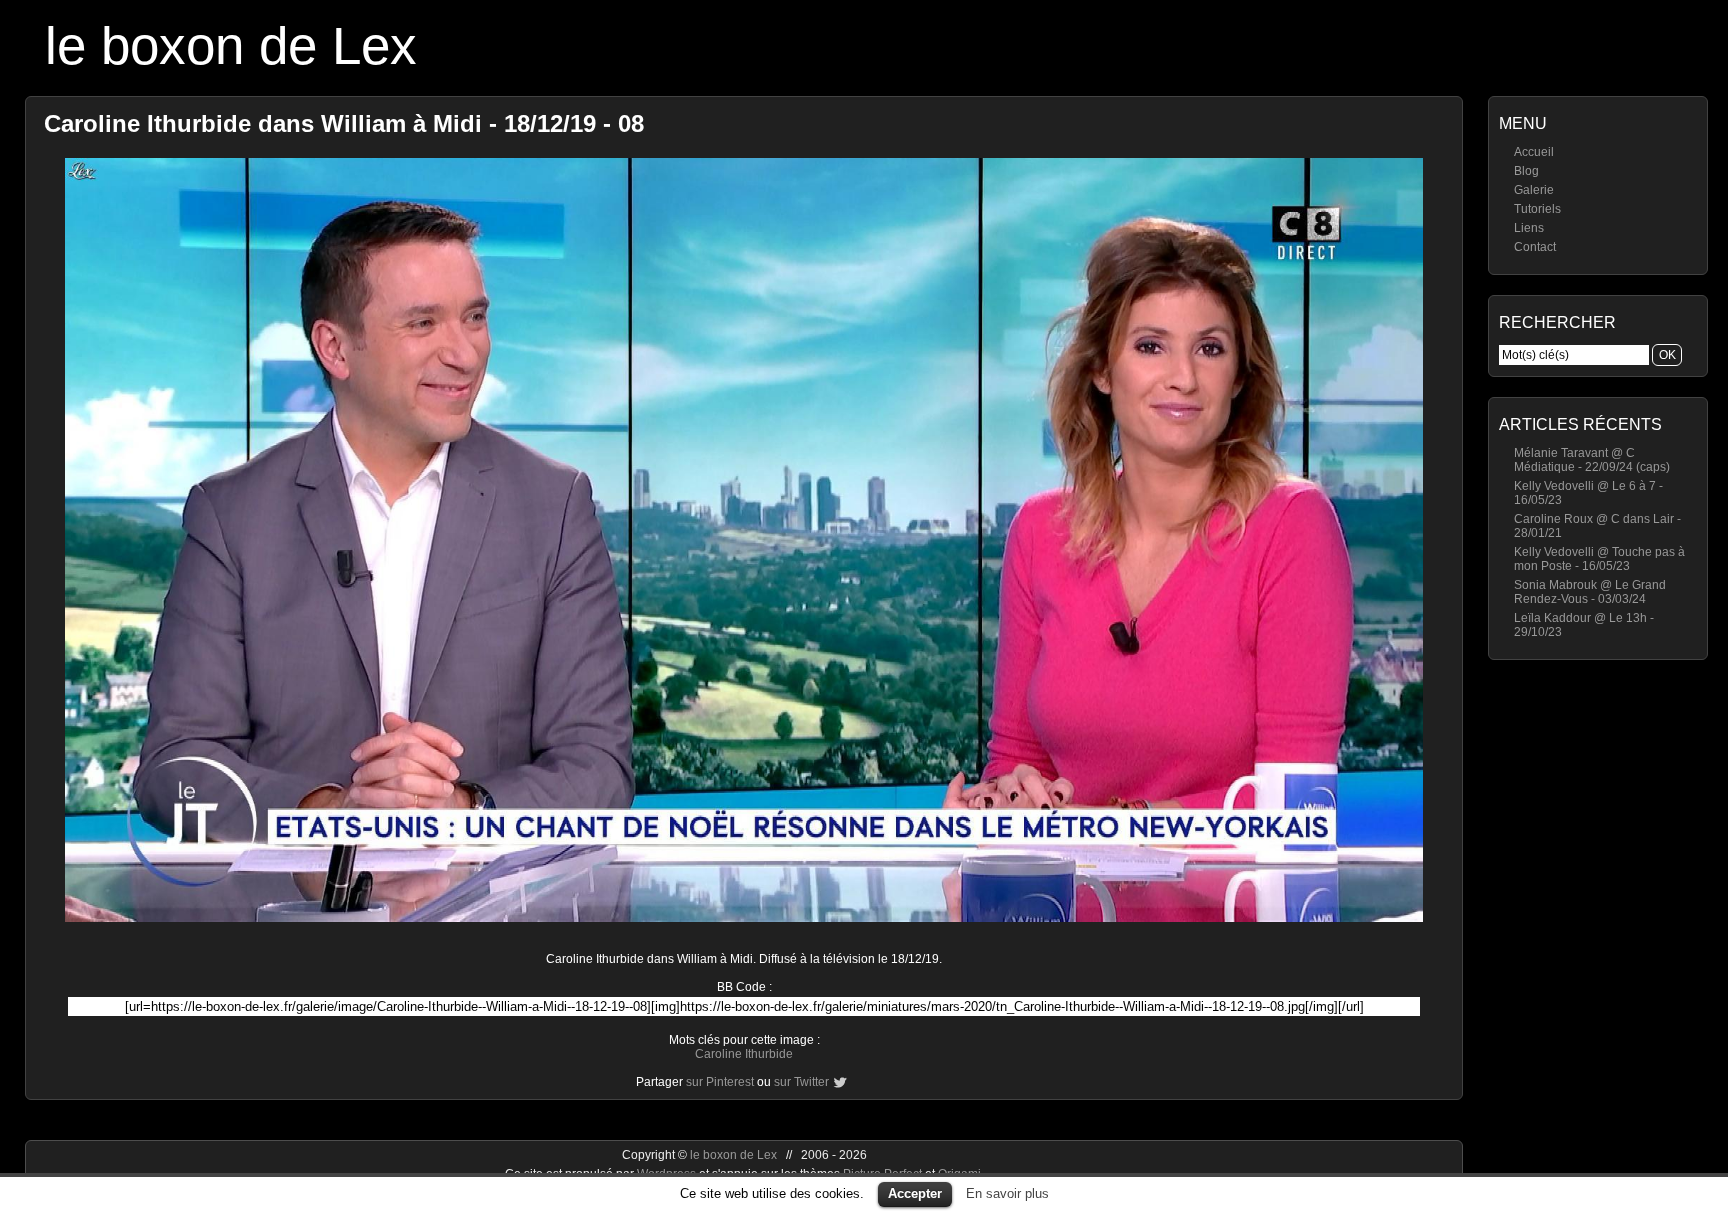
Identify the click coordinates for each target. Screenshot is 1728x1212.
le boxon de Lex (231, 45)
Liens (1529, 228)
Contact (1535, 247)
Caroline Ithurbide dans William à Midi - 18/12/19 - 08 (344, 123)
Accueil (1534, 152)
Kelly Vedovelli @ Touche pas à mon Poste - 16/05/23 (1599, 559)
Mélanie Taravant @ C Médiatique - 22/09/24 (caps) (1592, 460)
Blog (1526, 171)
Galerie (1534, 190)
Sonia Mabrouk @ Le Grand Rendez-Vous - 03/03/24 (1590, 592)
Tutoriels (1537, 209)
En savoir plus (1007, 1193)
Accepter (915, 1193)
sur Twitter (801, 1082)
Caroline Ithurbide (744, 1054)
